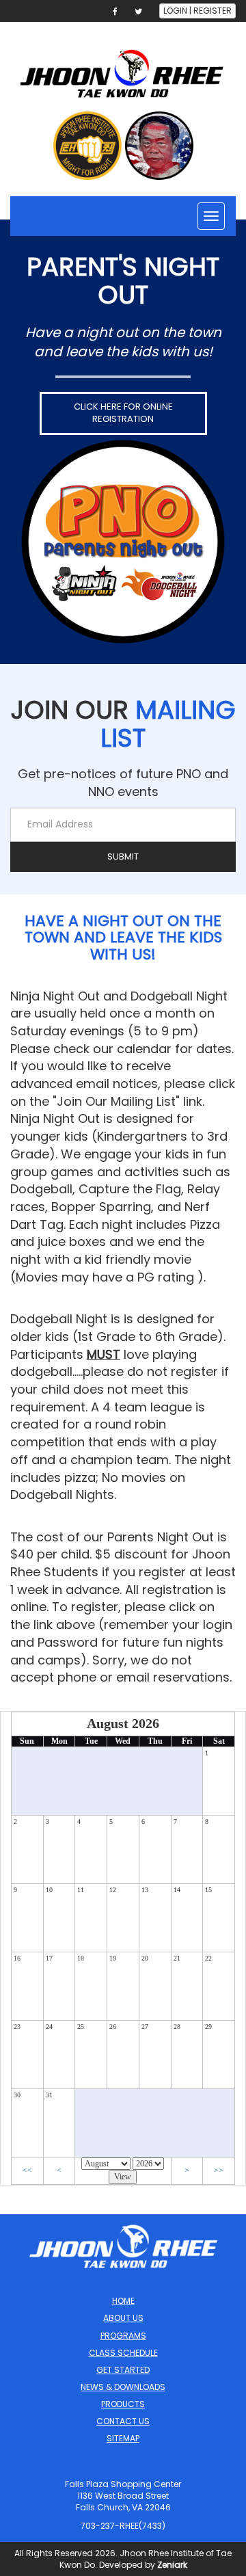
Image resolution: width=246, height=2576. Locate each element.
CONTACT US (123, 2421)
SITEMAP (123, 2438)
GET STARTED (123, 2370)
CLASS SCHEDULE (123, 2353)
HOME (123, 2301)
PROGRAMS (123, 2336)
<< (27, 2170)
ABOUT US (123, 2318)
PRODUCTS (123, 2404)
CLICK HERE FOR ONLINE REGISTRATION (123, 413)
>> (219, 2170)
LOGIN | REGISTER (197, 11)
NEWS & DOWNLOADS (123, 2387)
